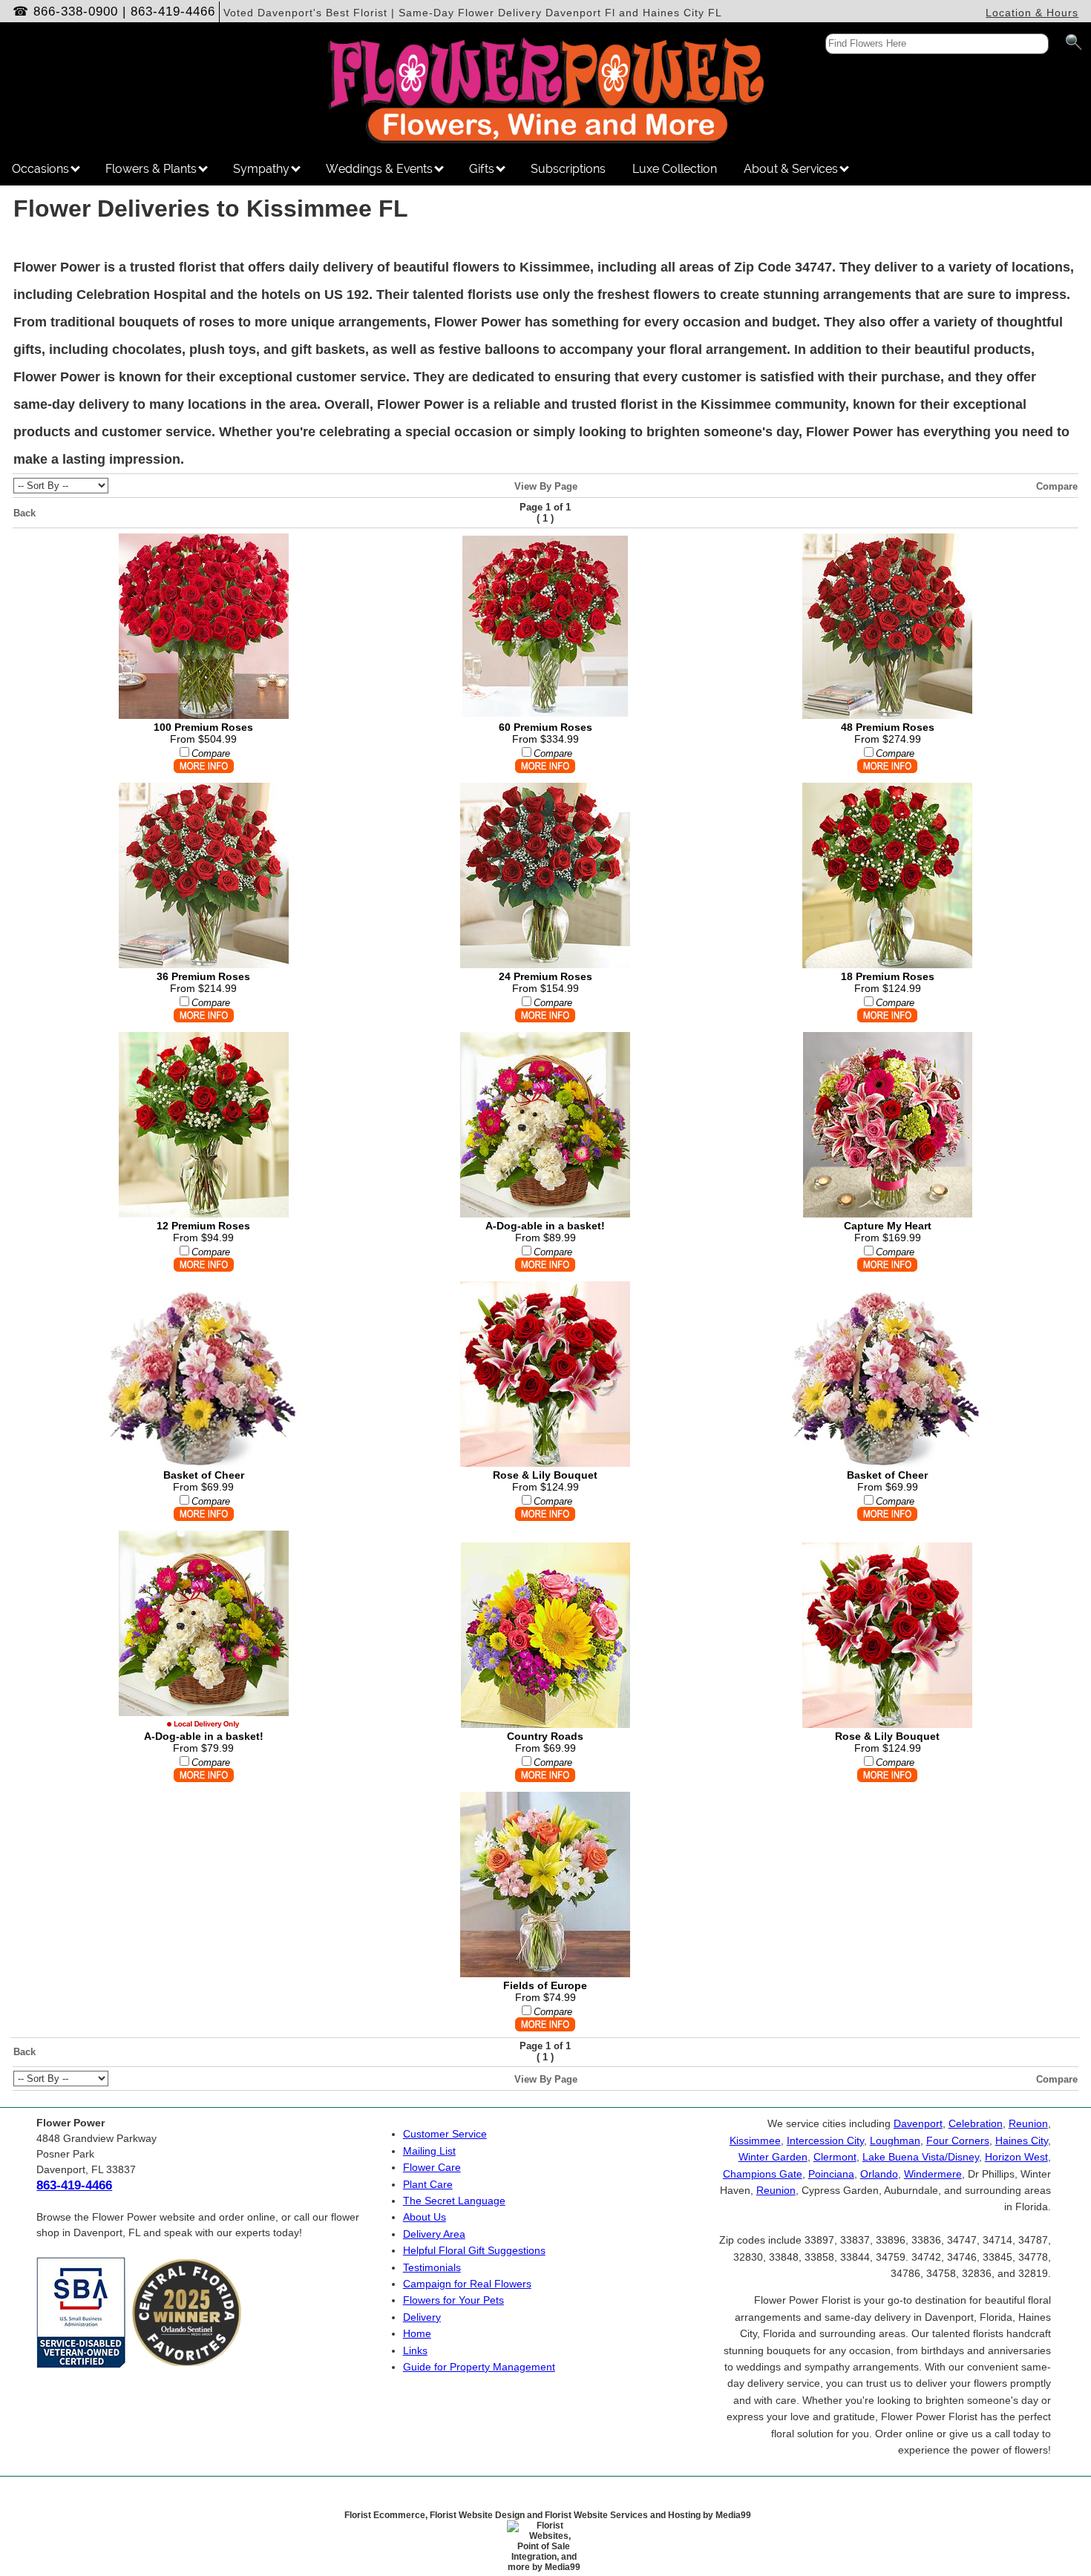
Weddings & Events (381, 169)
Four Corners (958, 2140)
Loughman (895, 2140)
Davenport (918, 2123)
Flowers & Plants (153, 169)
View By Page (546, 486)
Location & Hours (1032, 13)
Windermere (933, 2174)
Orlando (879, 2174)
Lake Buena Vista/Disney (921, 2157)
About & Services (792, 169)
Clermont (835, 2157)
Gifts (483, 169)
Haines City (1022, 2140)
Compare (1057, 486)
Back (24, 513)
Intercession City (825, 2140)
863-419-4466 (173, 11)
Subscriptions (568, 169)
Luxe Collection (675, 169)
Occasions (42, 169)
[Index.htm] (545, 139)
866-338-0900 (76, 11)
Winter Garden (773, 2157)
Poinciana (831, 2174)
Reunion (1028, 2123)
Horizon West (1016, 2157)
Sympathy (263, 169)
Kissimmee (755, 2140)
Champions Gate (763, 2174)
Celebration (976, 2123)
